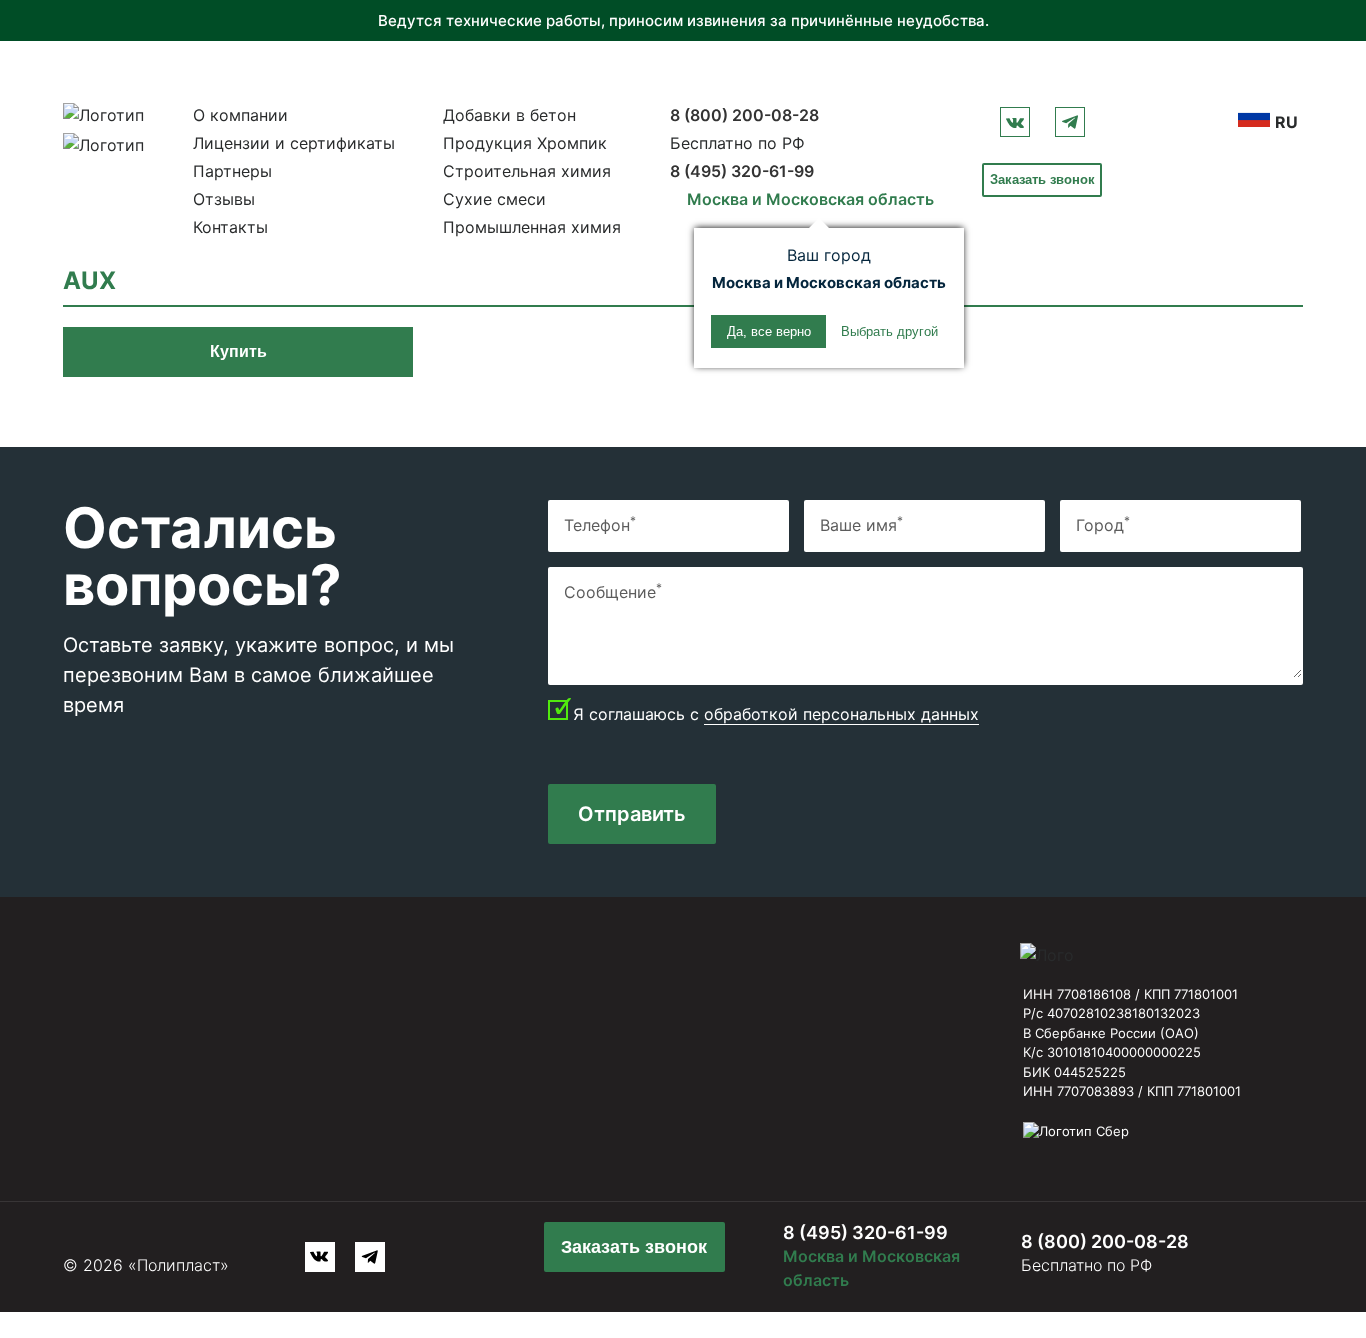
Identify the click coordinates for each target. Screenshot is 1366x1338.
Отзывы (224, 199)
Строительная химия (527, 171)
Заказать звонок (1042, 179)
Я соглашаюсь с (776, 714)
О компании (240, 115)
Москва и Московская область (810, 199)
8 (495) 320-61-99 (742, 171)
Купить (238, 351)
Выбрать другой (889, 331)
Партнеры (232, 171)
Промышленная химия (532, 227)
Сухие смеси (494, 199)
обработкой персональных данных (841, 714)
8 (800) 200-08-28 (744, 115)
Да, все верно (769, 331)
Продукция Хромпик (525, 143)
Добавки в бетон (509, 115)
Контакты (230, 227)
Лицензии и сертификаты (294, 143)
